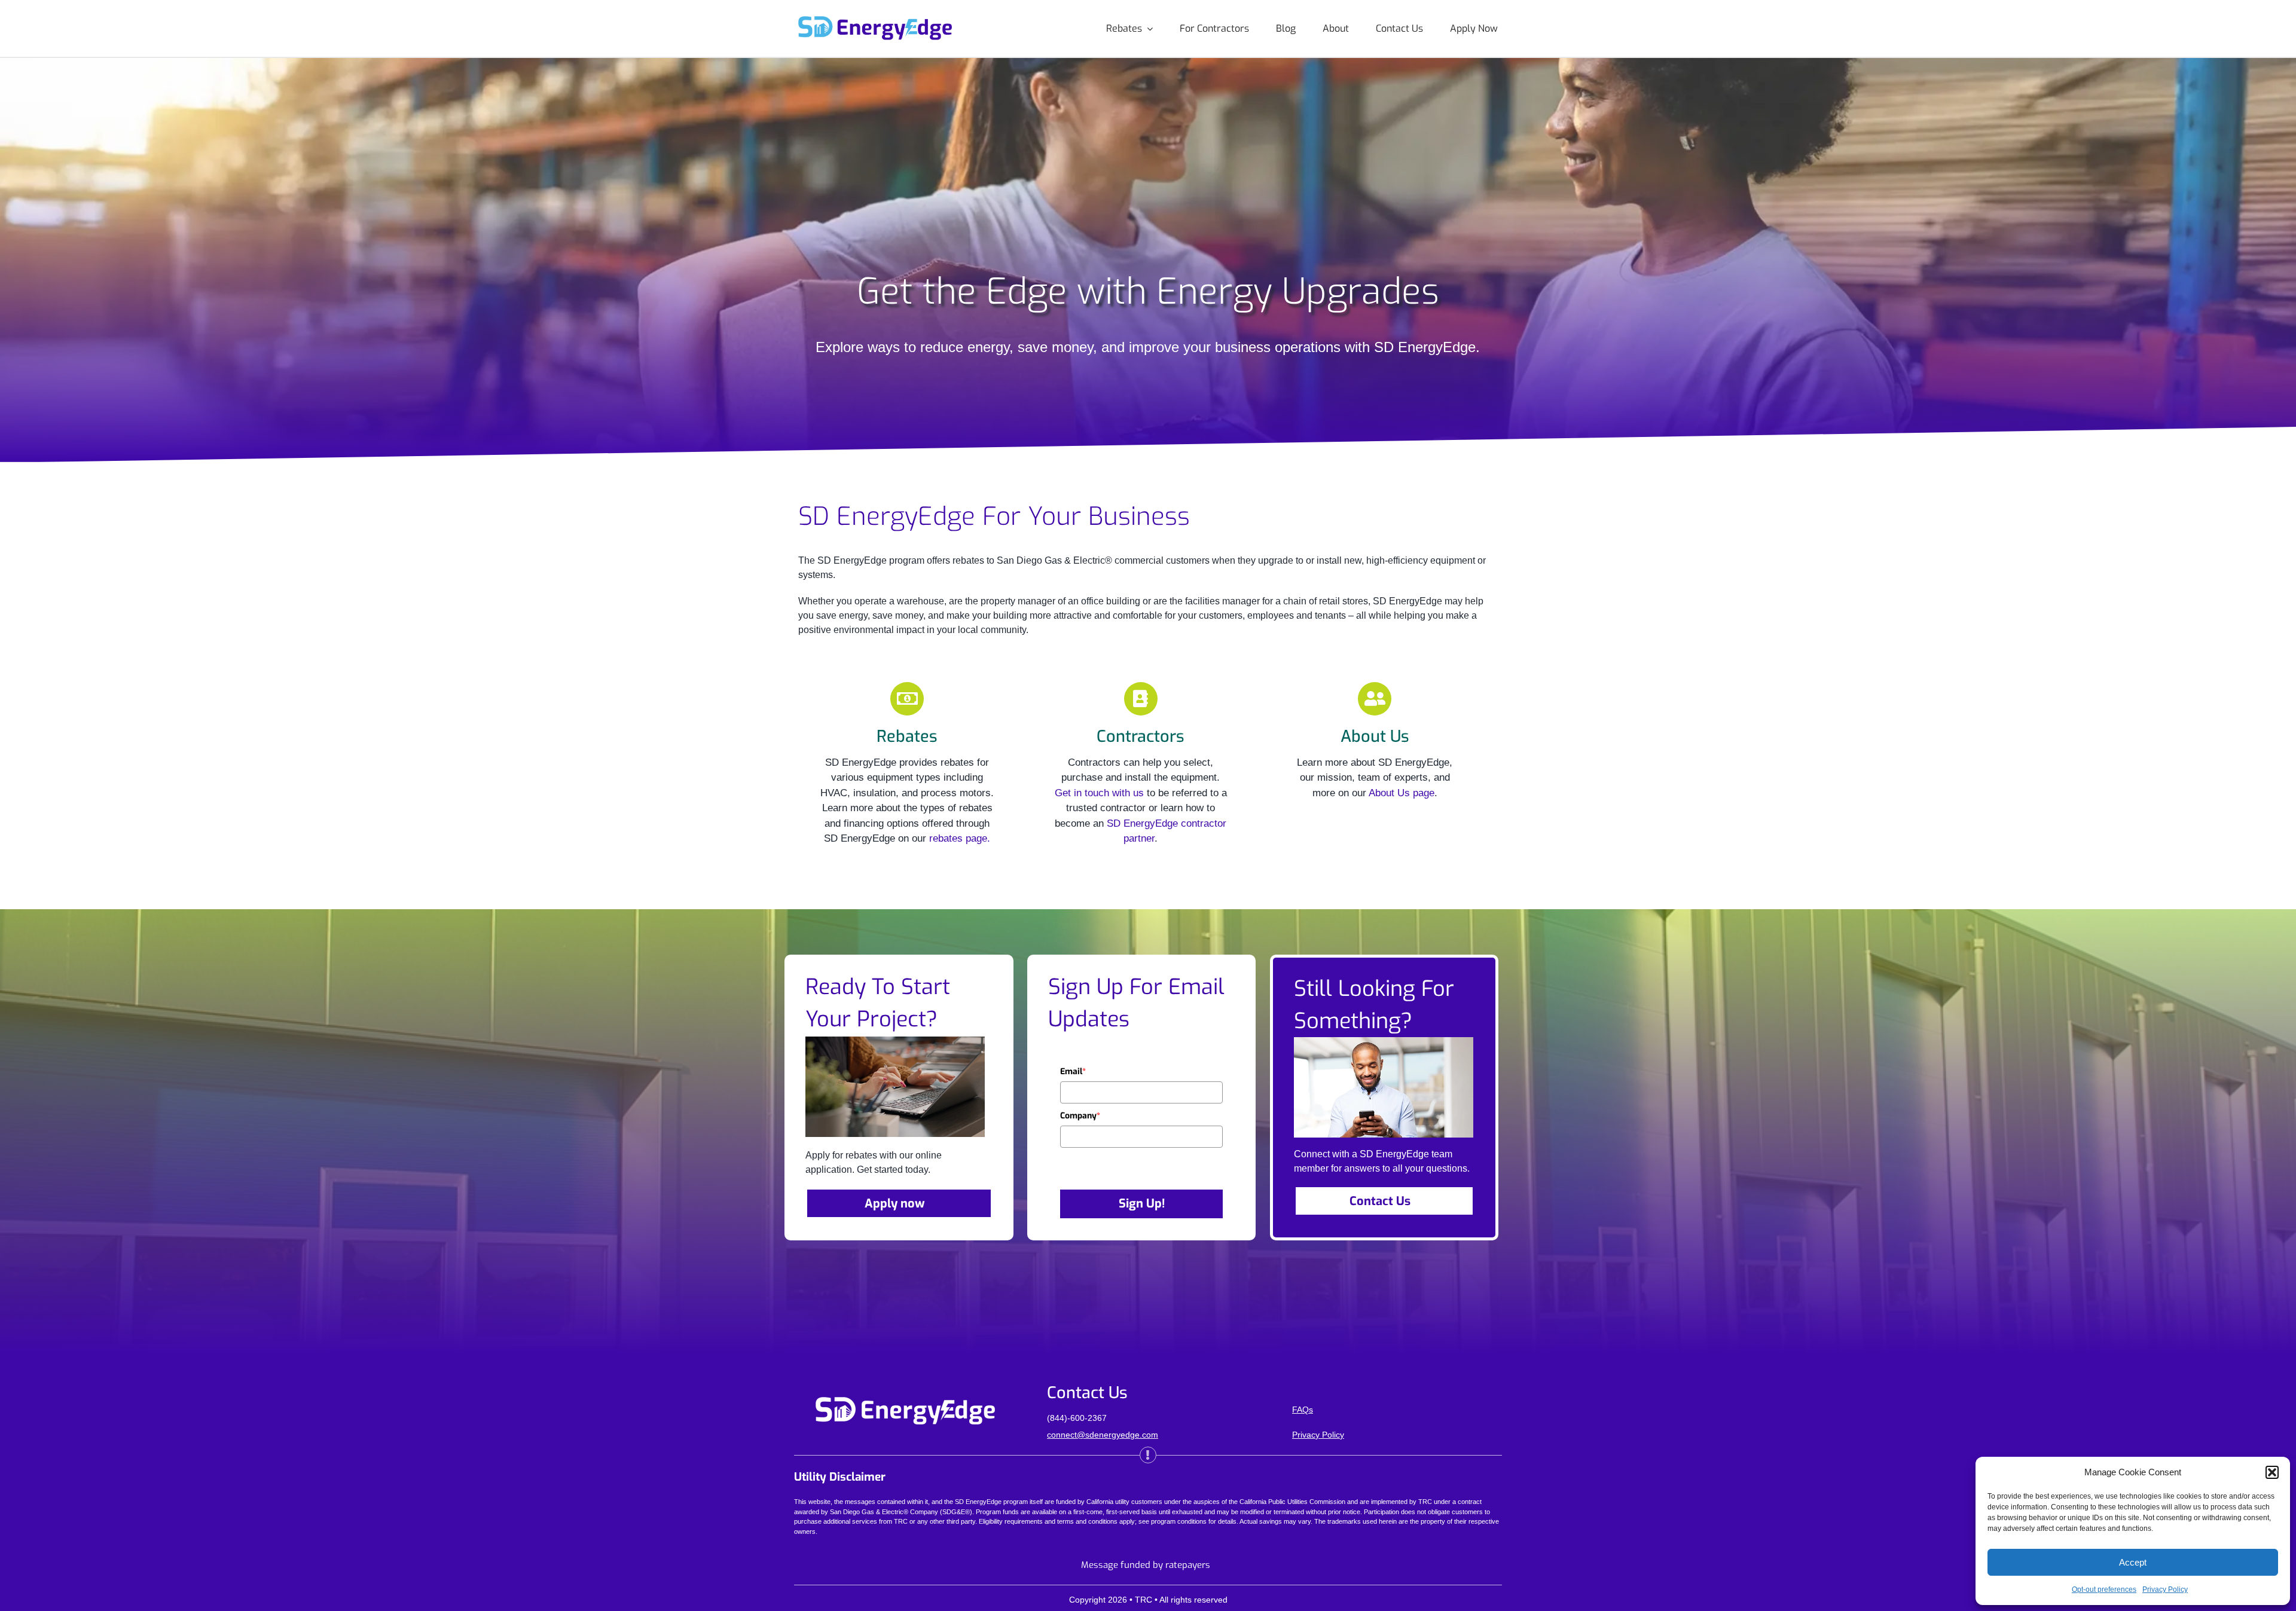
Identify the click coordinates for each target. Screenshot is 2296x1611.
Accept (2133, 1562)
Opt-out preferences (2104, 1589)
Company (1080, 1116)
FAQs (1303, 1410)
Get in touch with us (1099, 793)
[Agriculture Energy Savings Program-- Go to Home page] (875, 21)
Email (1073, 1072)
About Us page (1402, 793)
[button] (2272, 1472)
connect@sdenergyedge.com (1103, 1435)
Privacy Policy (2165, 1589)
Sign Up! (1142, 1204)
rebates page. (960, 838)
